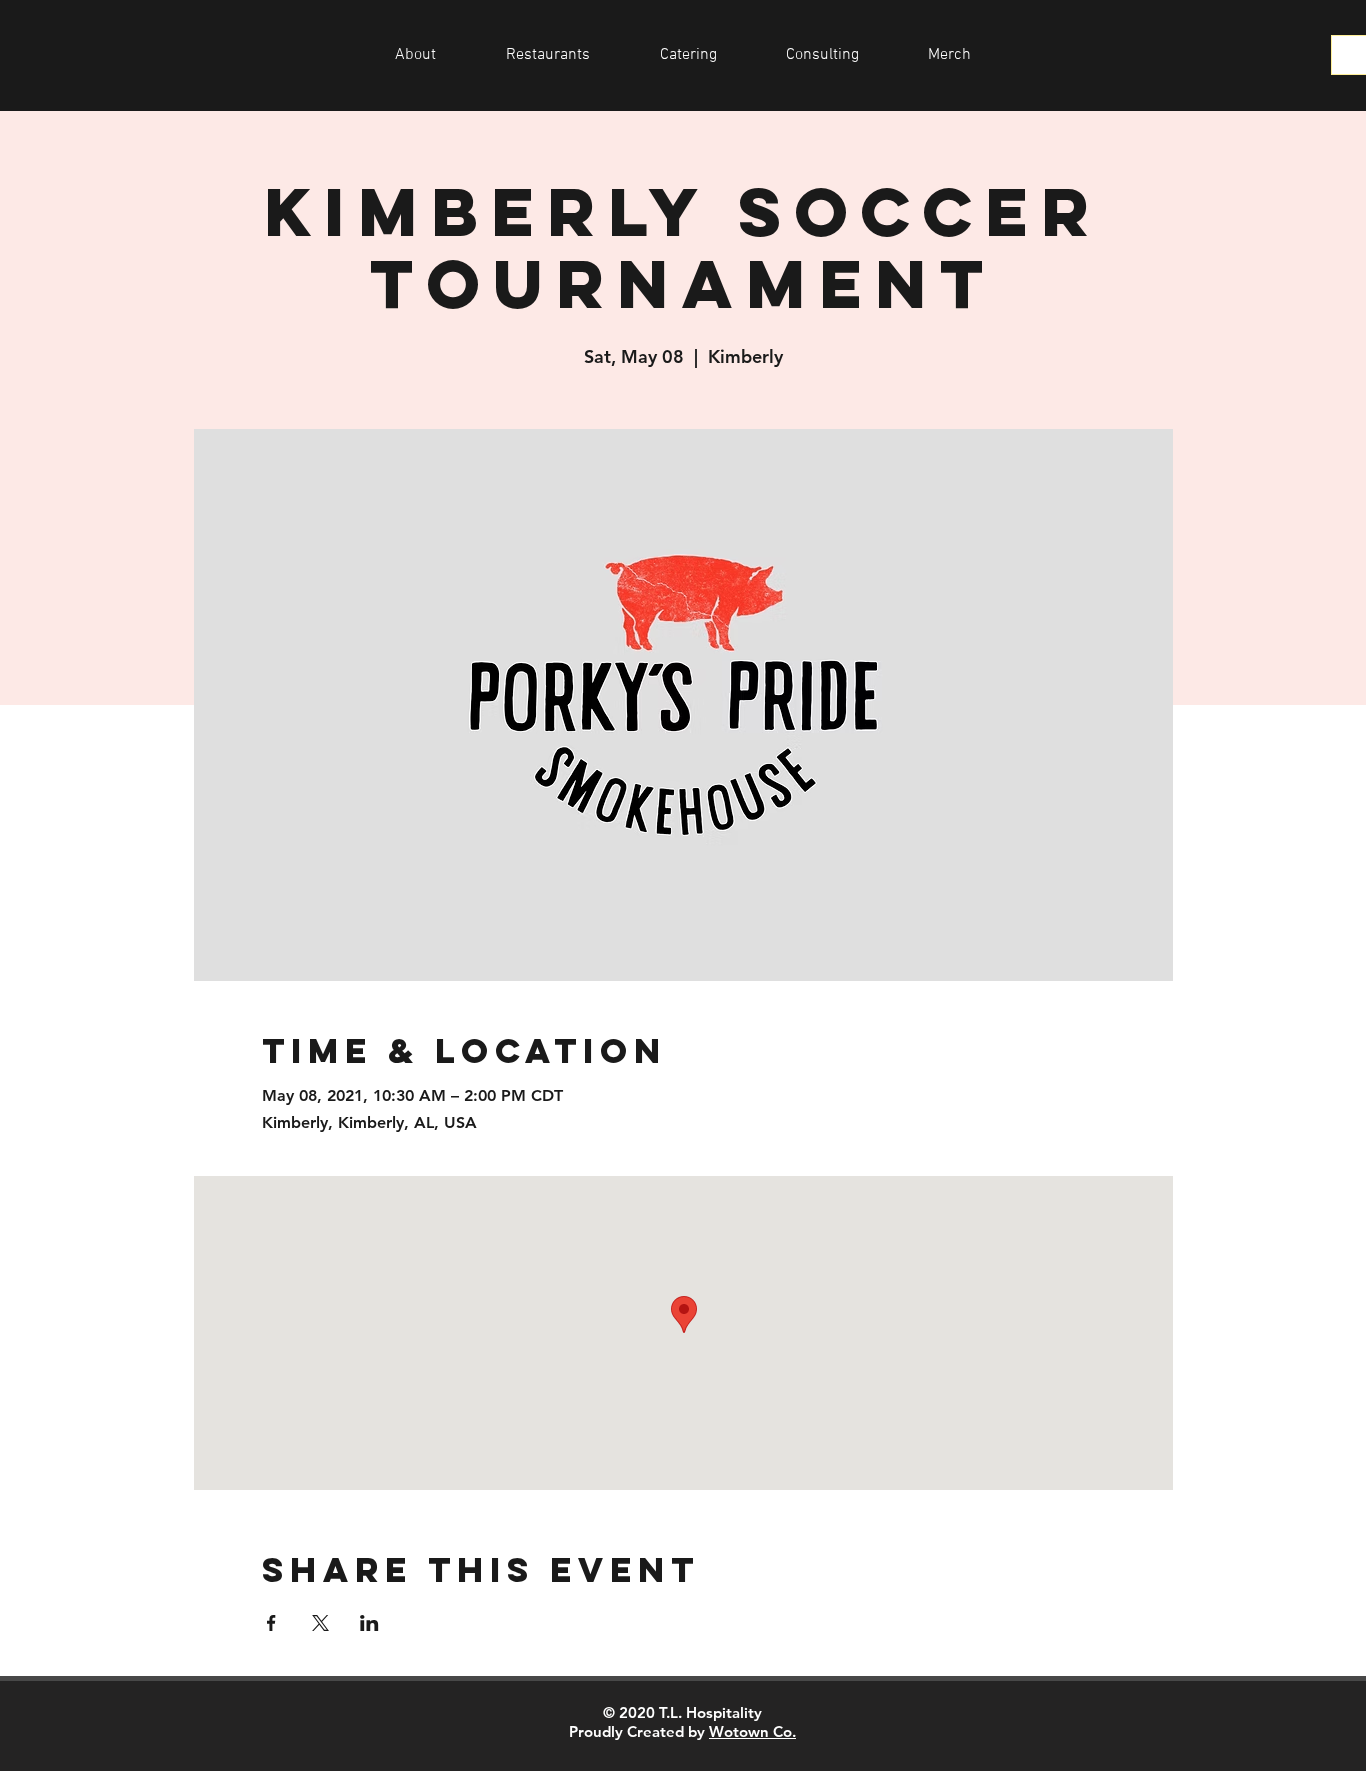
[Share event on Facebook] (271, 1623)
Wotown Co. (752, 1731)
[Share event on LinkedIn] (369, 1623)
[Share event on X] (320, 1623)
